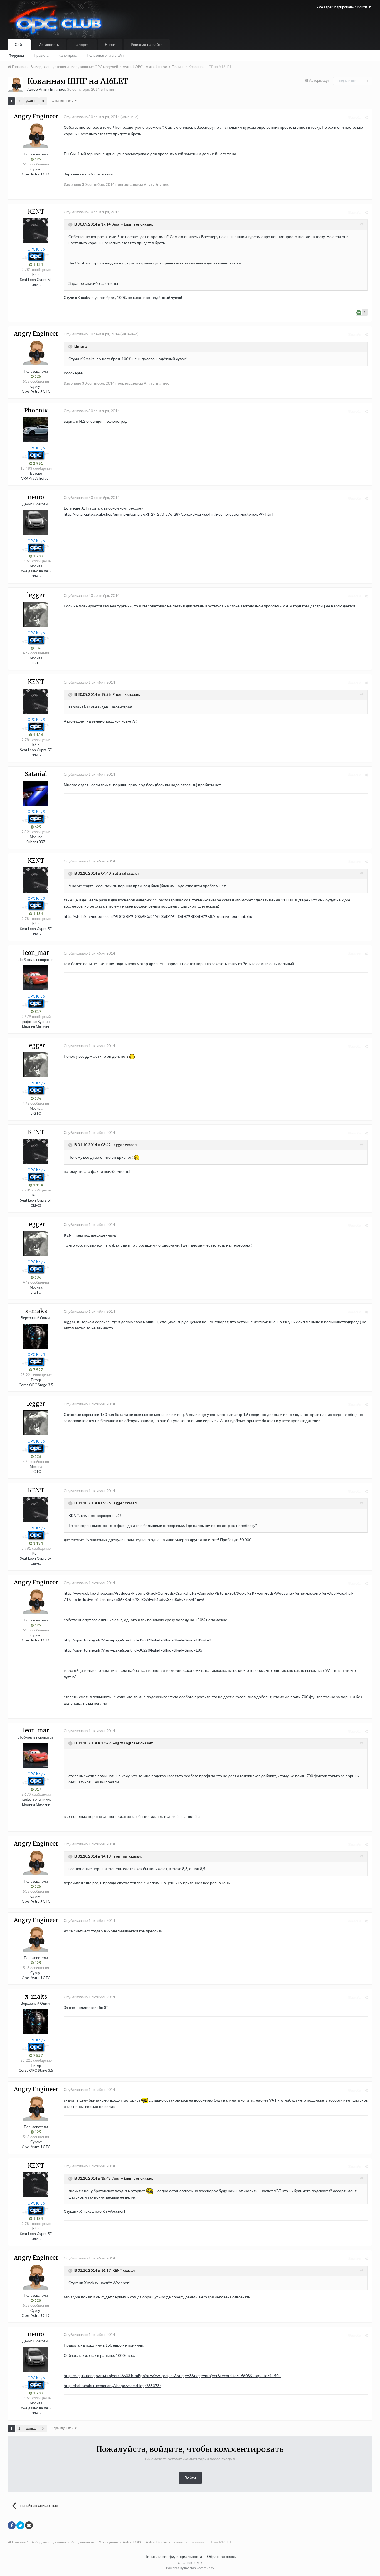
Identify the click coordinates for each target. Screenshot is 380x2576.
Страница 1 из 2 (63, 101)
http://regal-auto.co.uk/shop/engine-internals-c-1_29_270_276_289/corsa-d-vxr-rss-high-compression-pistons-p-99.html (168, 514)
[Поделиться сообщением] (366, 117)
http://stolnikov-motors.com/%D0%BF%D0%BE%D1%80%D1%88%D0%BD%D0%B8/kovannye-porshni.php (158, 916)
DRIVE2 (36, 285)
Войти (190, 2478)
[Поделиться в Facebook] (12, 2525)
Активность (49, 44)
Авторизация (320, 80)
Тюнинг (110, 89)
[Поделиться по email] (29, 2525)
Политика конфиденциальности (173, 2556)
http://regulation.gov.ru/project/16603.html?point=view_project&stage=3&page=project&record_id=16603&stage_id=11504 (172, 2376)
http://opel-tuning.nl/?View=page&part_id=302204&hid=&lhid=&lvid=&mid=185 (133, 1650)
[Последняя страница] (43, 101)
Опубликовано (92, 117)
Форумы (16, 55)
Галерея (82, 44)
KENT (69, 1235)
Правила (41, 55)
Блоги (110, 44)
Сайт (19, 44)
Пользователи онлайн (105, 55)
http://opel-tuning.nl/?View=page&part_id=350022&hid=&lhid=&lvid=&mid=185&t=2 (137, 1640)
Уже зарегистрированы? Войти (342, 7)
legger (70, 1322)
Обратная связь (221, 2556)
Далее (31, 101)
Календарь (68, 55)
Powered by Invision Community (190, 2568)
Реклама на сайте (147, 44)
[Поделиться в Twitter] (20, 2525)
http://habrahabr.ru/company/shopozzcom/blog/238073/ (112, 2386)
